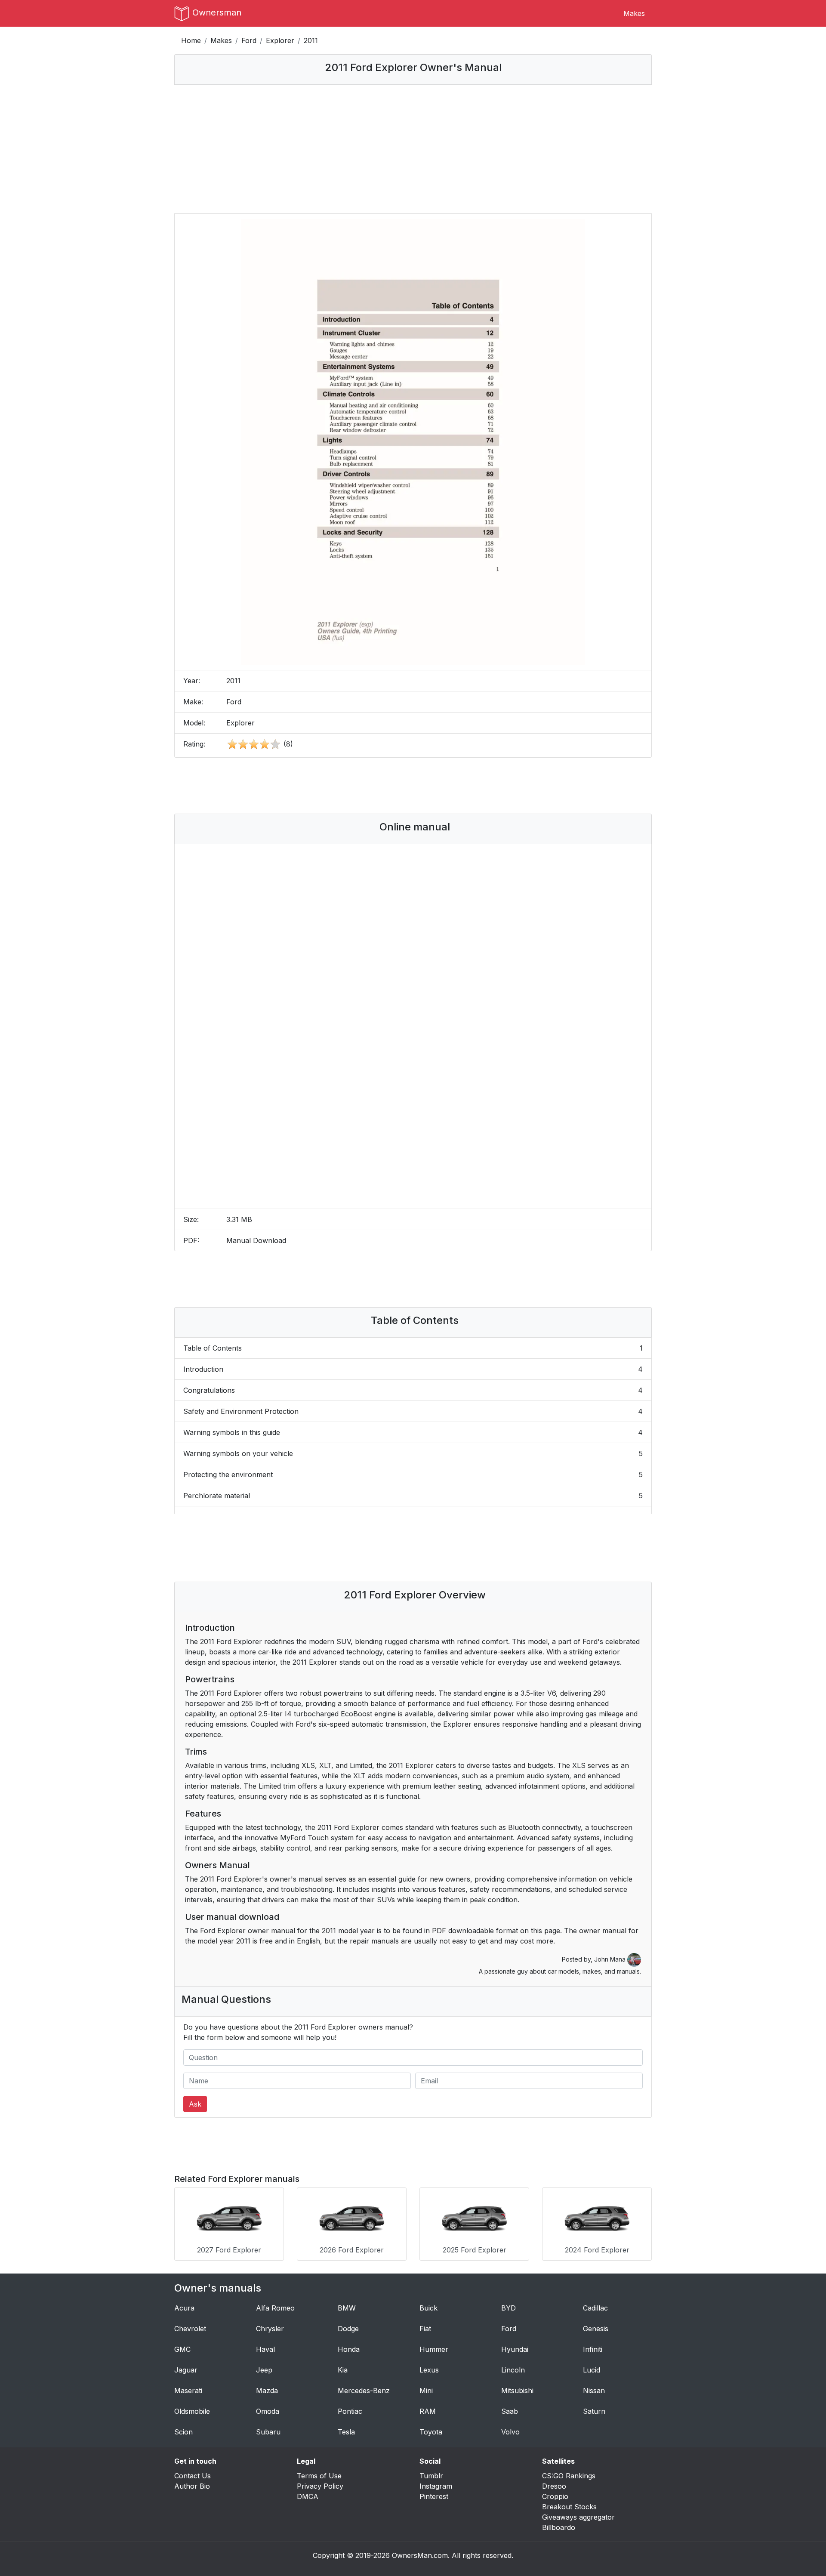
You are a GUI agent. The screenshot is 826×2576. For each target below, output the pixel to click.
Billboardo (559, 2527)
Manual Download (256, 1240)
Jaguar (186, 2370)
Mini (426, 2391)
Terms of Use (319, 2476)
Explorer (280, 40)
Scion (183, 2432)
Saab (510, 2411)
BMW (347, 2308)
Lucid (592, 2370)
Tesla (346, 2432)
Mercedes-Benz (364, 2391)
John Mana (611, 1959)
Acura (184, 2308)
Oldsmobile (192, 2411)
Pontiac (350, 2411)
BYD (509, 2308)
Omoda (268, 2411)
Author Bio (192, 2486)
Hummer (434, 2349)
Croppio (555, 2496)
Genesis (596, 2329)
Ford (249, 40)
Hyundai (515, 2349)
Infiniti (593, 2349)
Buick (428, 2308)
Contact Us (193, 2476)
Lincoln (513, 2370)
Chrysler (270, 2329)
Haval (265, 2349)
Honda (349, 2349)
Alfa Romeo (275, 2308)
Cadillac (595, 2308)
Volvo (510, 2432)
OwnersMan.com (420, 2555)
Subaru (268, 2432)
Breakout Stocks (569, 2507)
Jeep (264, 2370)
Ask (195, 2104)
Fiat (425, 2329)
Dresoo (554, 2486)
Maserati (188, 2391)
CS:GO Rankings (569, 2476)
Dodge (348, 2329)
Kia (343, 2370)
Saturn (594, 2411)
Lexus (429, 2370)
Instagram (436, 2486)
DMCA (308, 2496)
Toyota (431, 2432)
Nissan (594, 2391)
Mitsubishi (517, 2391)
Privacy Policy (320, 2486)
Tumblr (431, 2476)
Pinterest (434, 2496)
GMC (182, 2349)
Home (191, 40)
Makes (634, 13)
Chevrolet (190, 2329)
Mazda (267, 2391)
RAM (428, 2411)
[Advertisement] (413, 149)
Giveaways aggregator (578, 2517)
